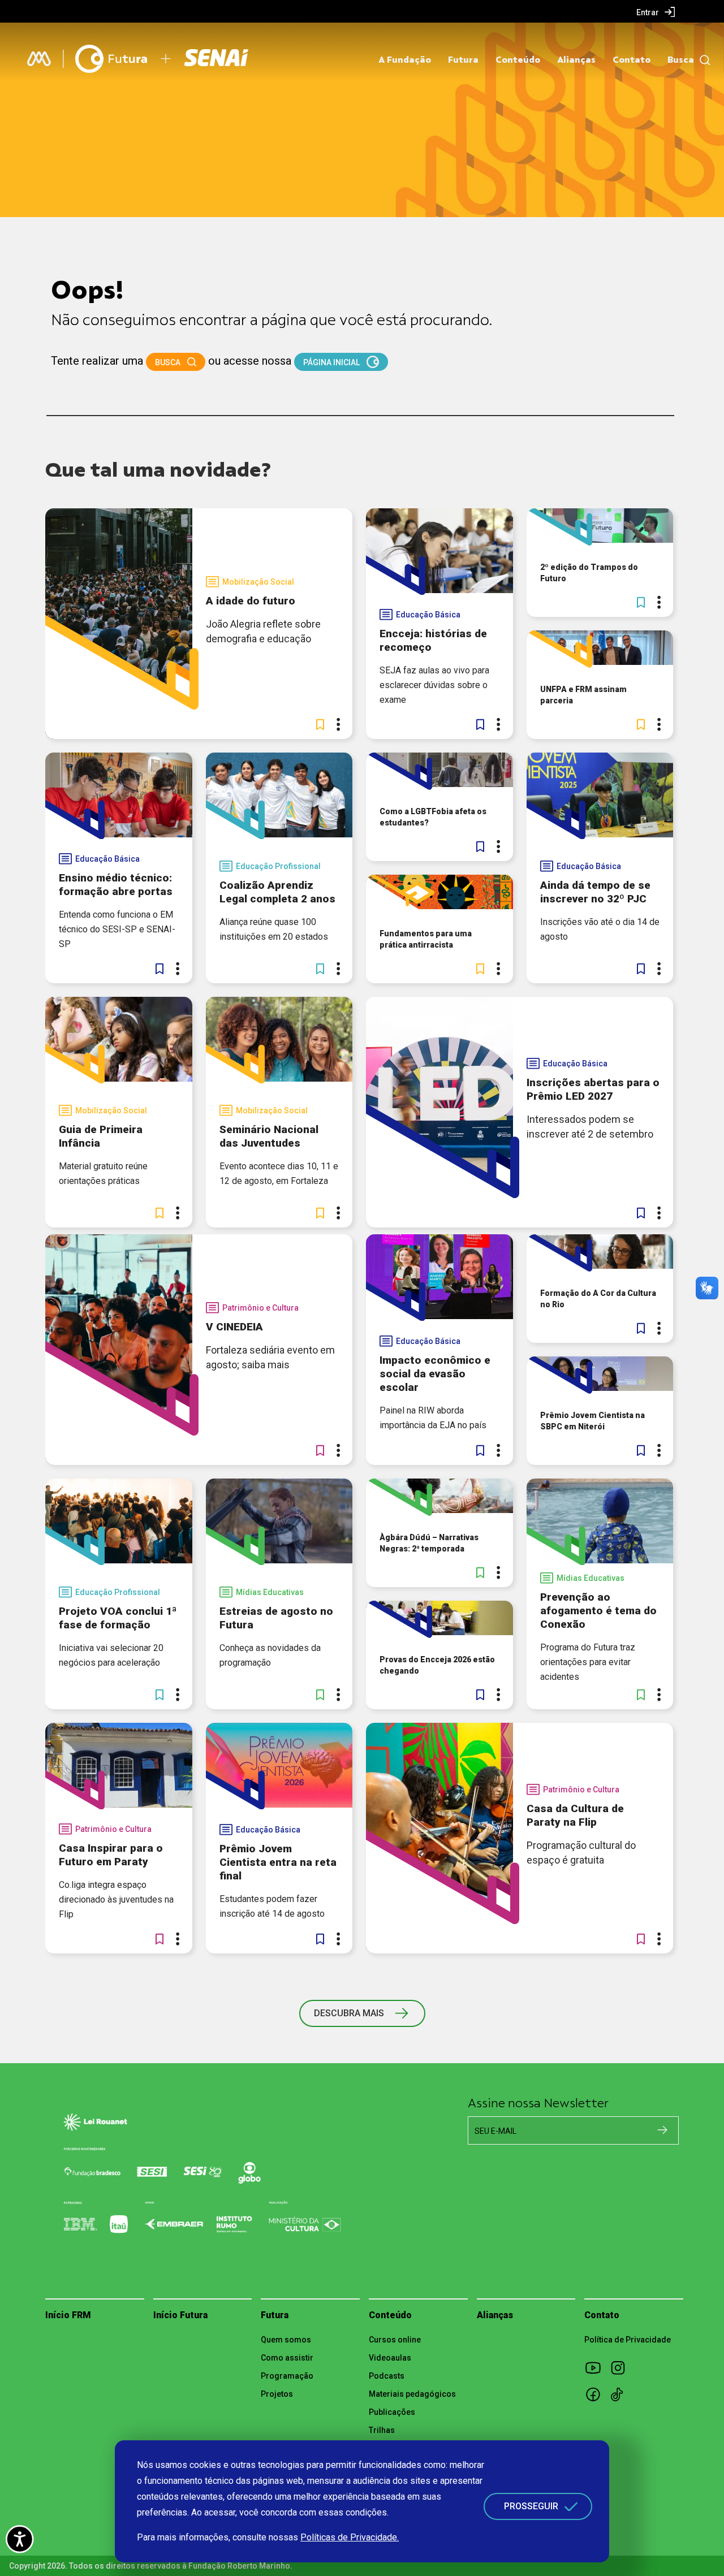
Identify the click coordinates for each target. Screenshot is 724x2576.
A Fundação (405, 60)
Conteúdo (518, 60)
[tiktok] (622, 2394)
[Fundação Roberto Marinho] (39, 59)
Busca (681, 60)
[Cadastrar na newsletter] (662, 2130)
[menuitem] (656, 12)
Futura (463, 60)
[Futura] (111, 59)
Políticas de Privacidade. (350, 2537)
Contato (632, 60)
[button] (320, 724)
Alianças (576, 60)
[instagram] (622, 2367)
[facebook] (597, 2394)
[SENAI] (218, 59)
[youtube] (597, 2367)
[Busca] (702, 60)
